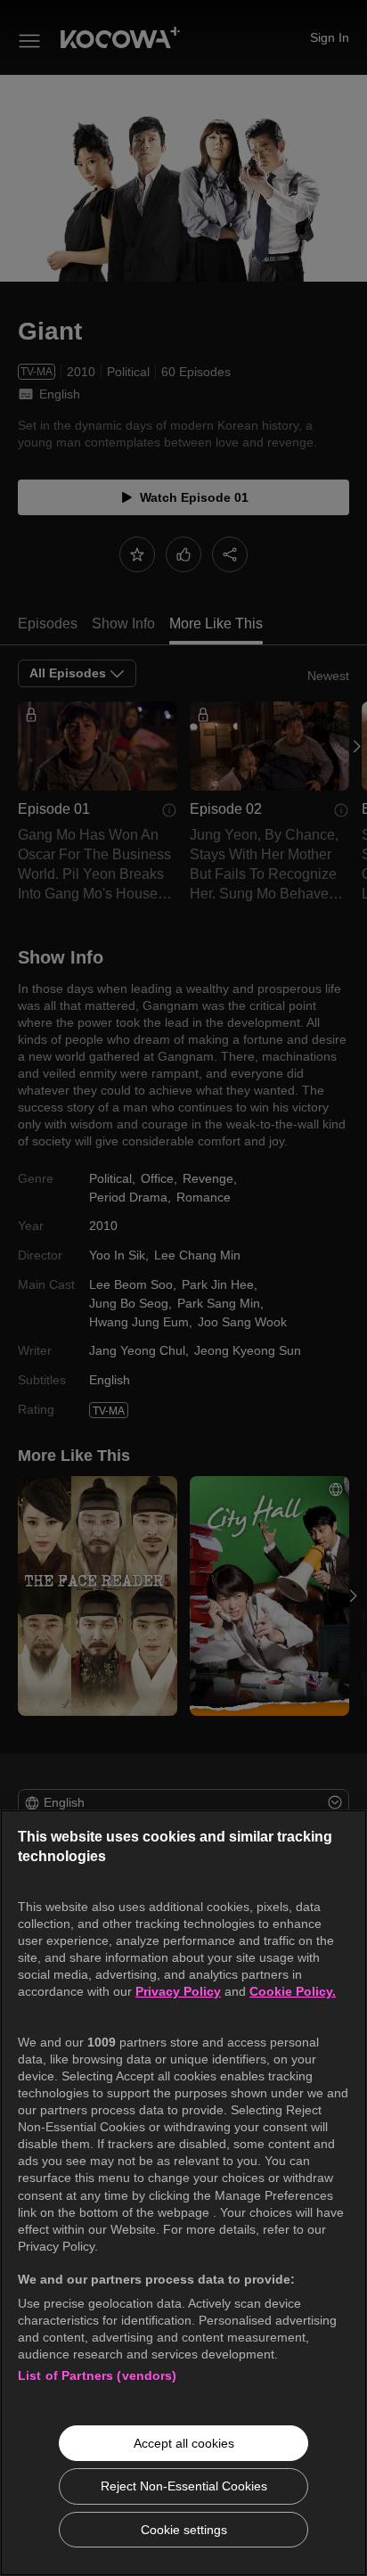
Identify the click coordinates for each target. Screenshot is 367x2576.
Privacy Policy (178, 1991)
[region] (183, 2193)
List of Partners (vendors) (98, 2375)
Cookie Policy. (293, 1991)
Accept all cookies (184, 2443)
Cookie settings (184, 2530)
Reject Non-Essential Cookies (184, 2486)
